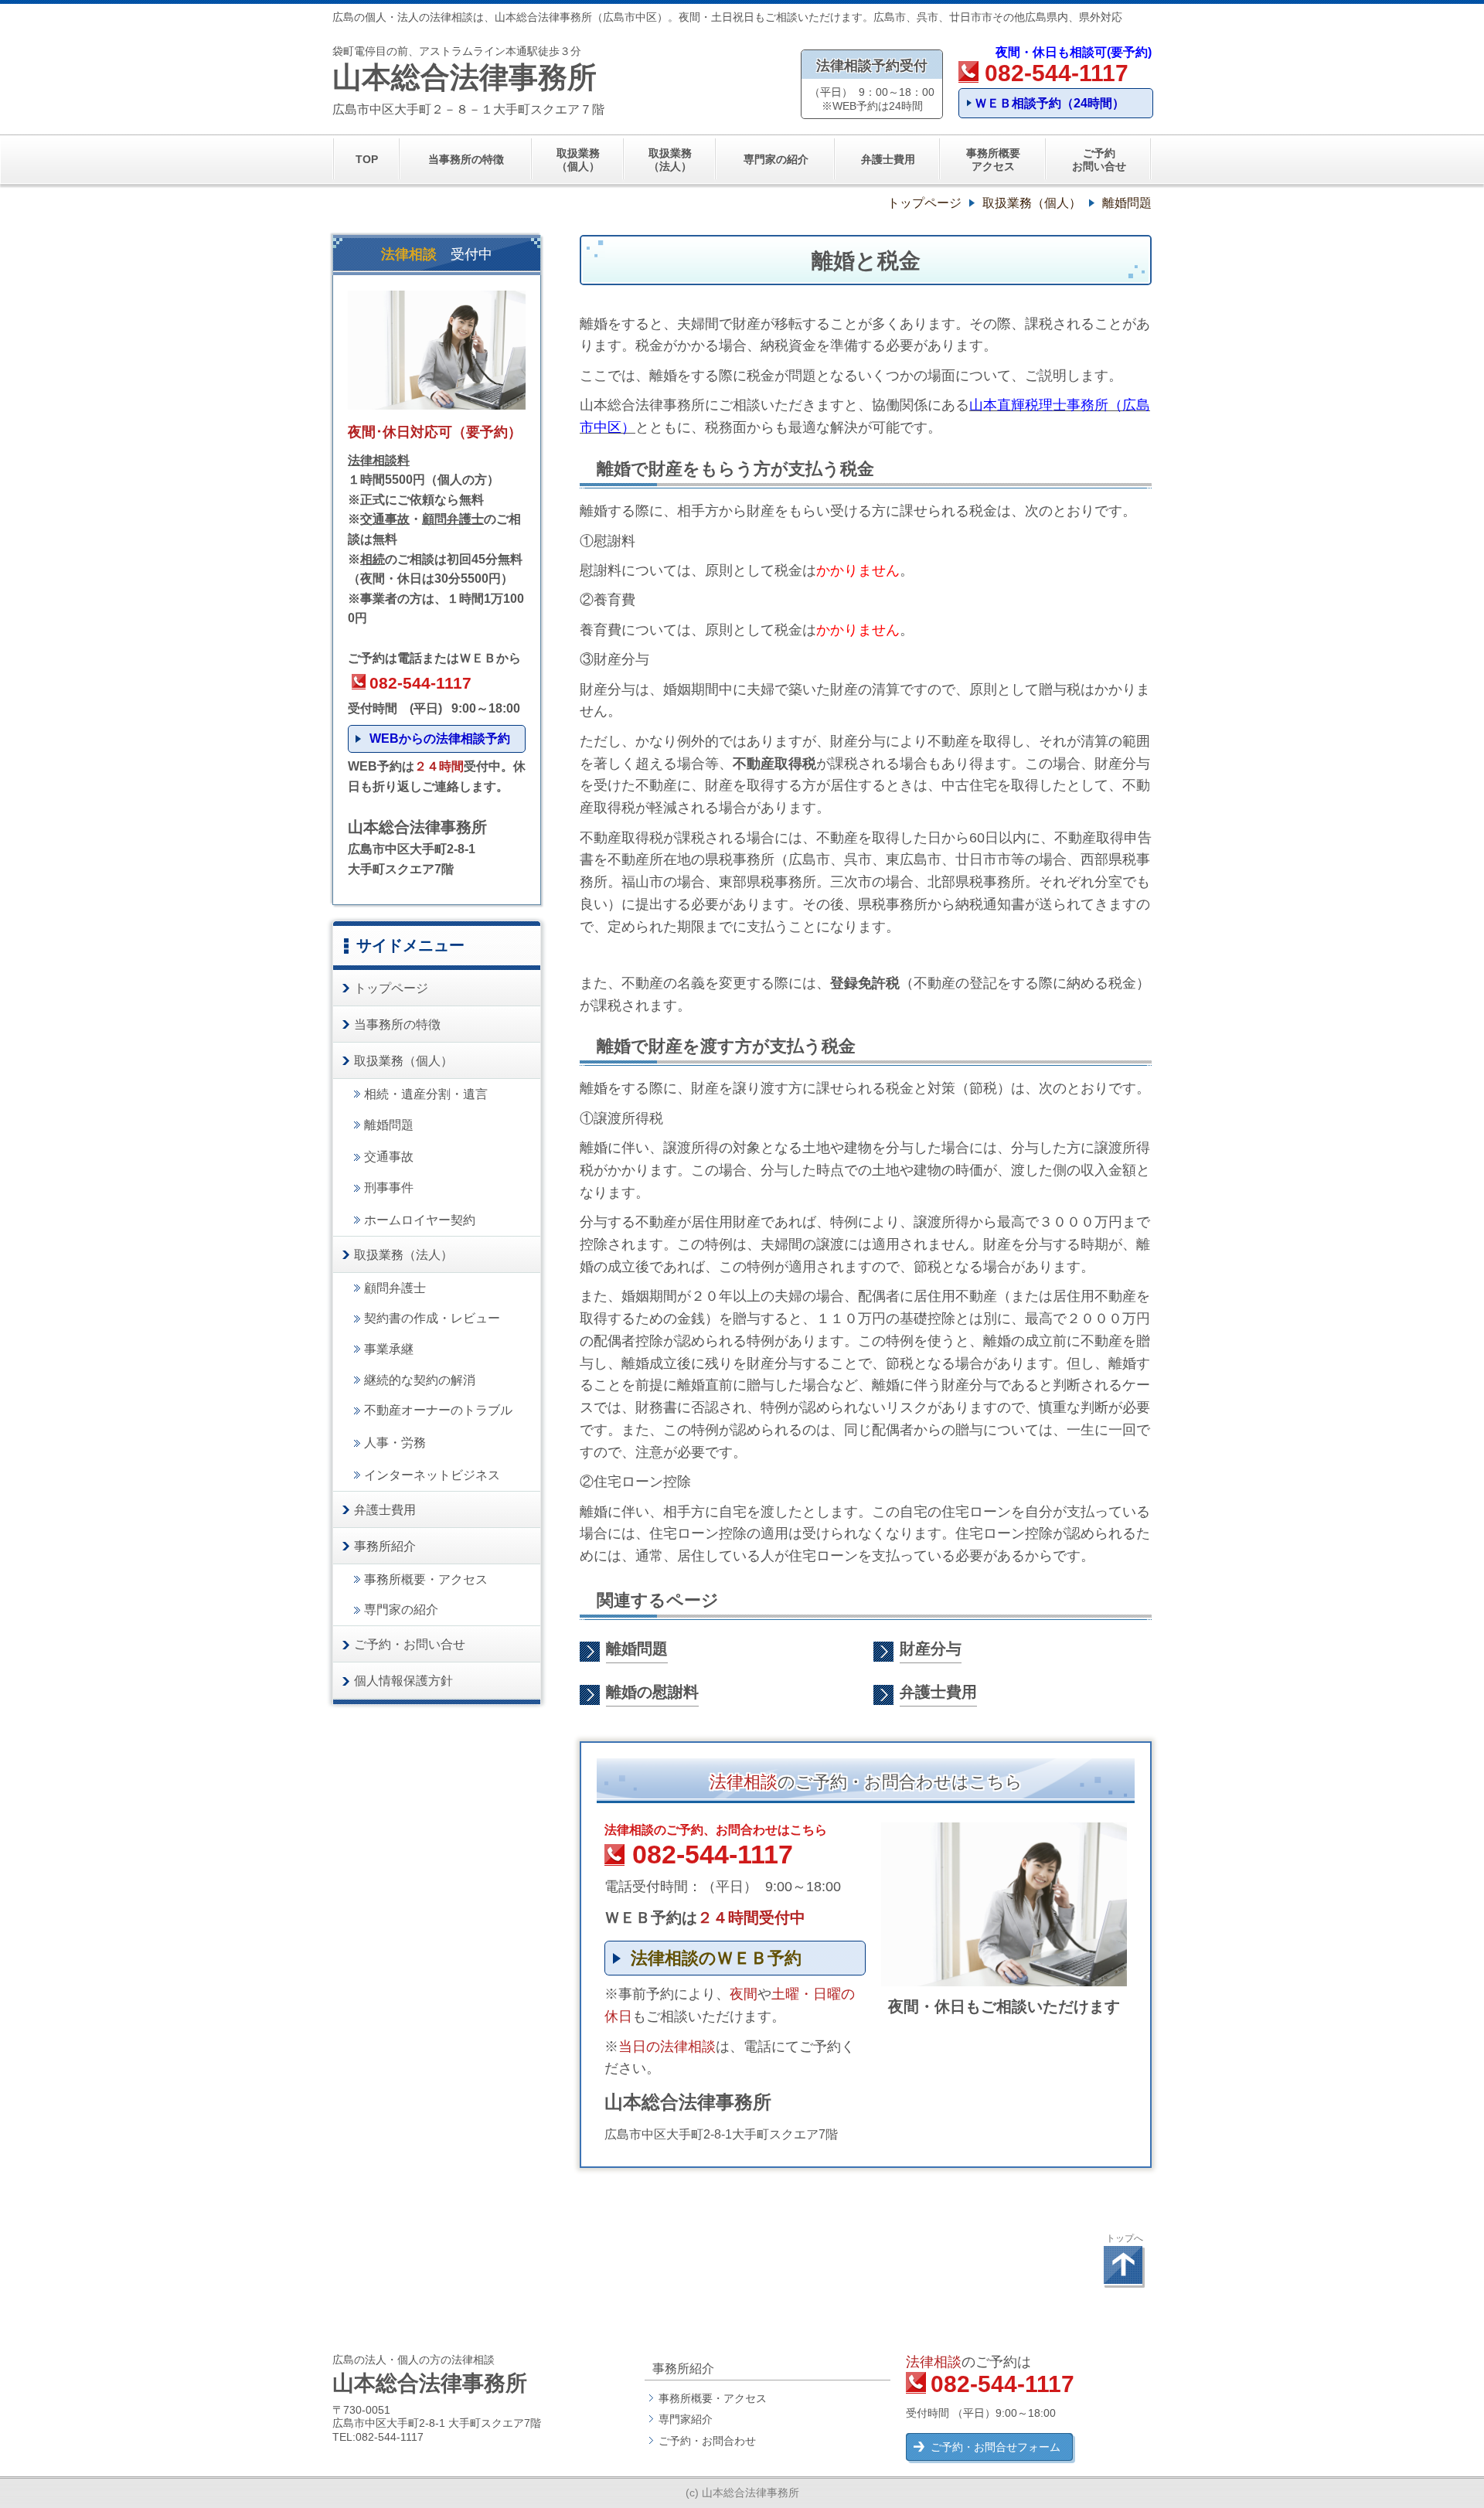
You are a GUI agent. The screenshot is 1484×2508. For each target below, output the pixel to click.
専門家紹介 (686, 2419)
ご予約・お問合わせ (707, 2441)
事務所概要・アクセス (713, 2398)
